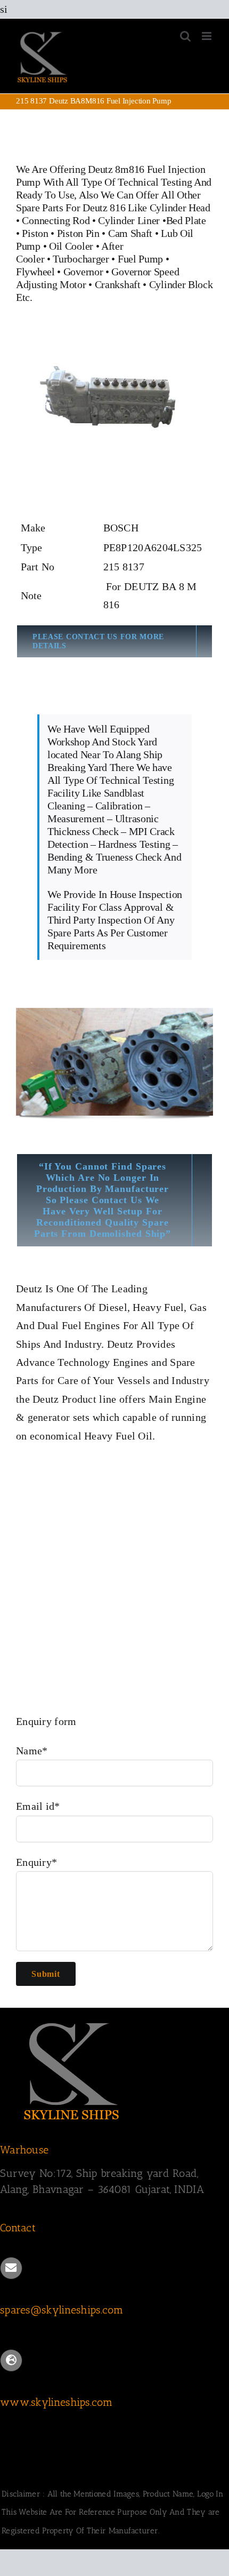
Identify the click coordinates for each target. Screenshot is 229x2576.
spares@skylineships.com (62, 2310)
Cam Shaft (130, 233)
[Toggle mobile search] (185, 36)
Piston (35, 233)
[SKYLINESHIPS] (72, 2021)
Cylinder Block (181, 284)
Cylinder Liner (129, 220)
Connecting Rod (56, 220)
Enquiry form (46, 1721)
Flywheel (36, 272)
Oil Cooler (71, 246)
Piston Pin (78, 233)
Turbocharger (81, 259)
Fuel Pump (140, 259)
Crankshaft (118, 284)
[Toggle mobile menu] (207, 36)
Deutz (29, 1289)
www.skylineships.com (56, 2402)
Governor (83, 272)
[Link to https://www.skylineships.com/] (11, 2360)
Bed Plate (186, 220)
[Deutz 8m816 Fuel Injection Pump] (114, 342)
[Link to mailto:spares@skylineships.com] (11, 2268)
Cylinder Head (180, 208)
